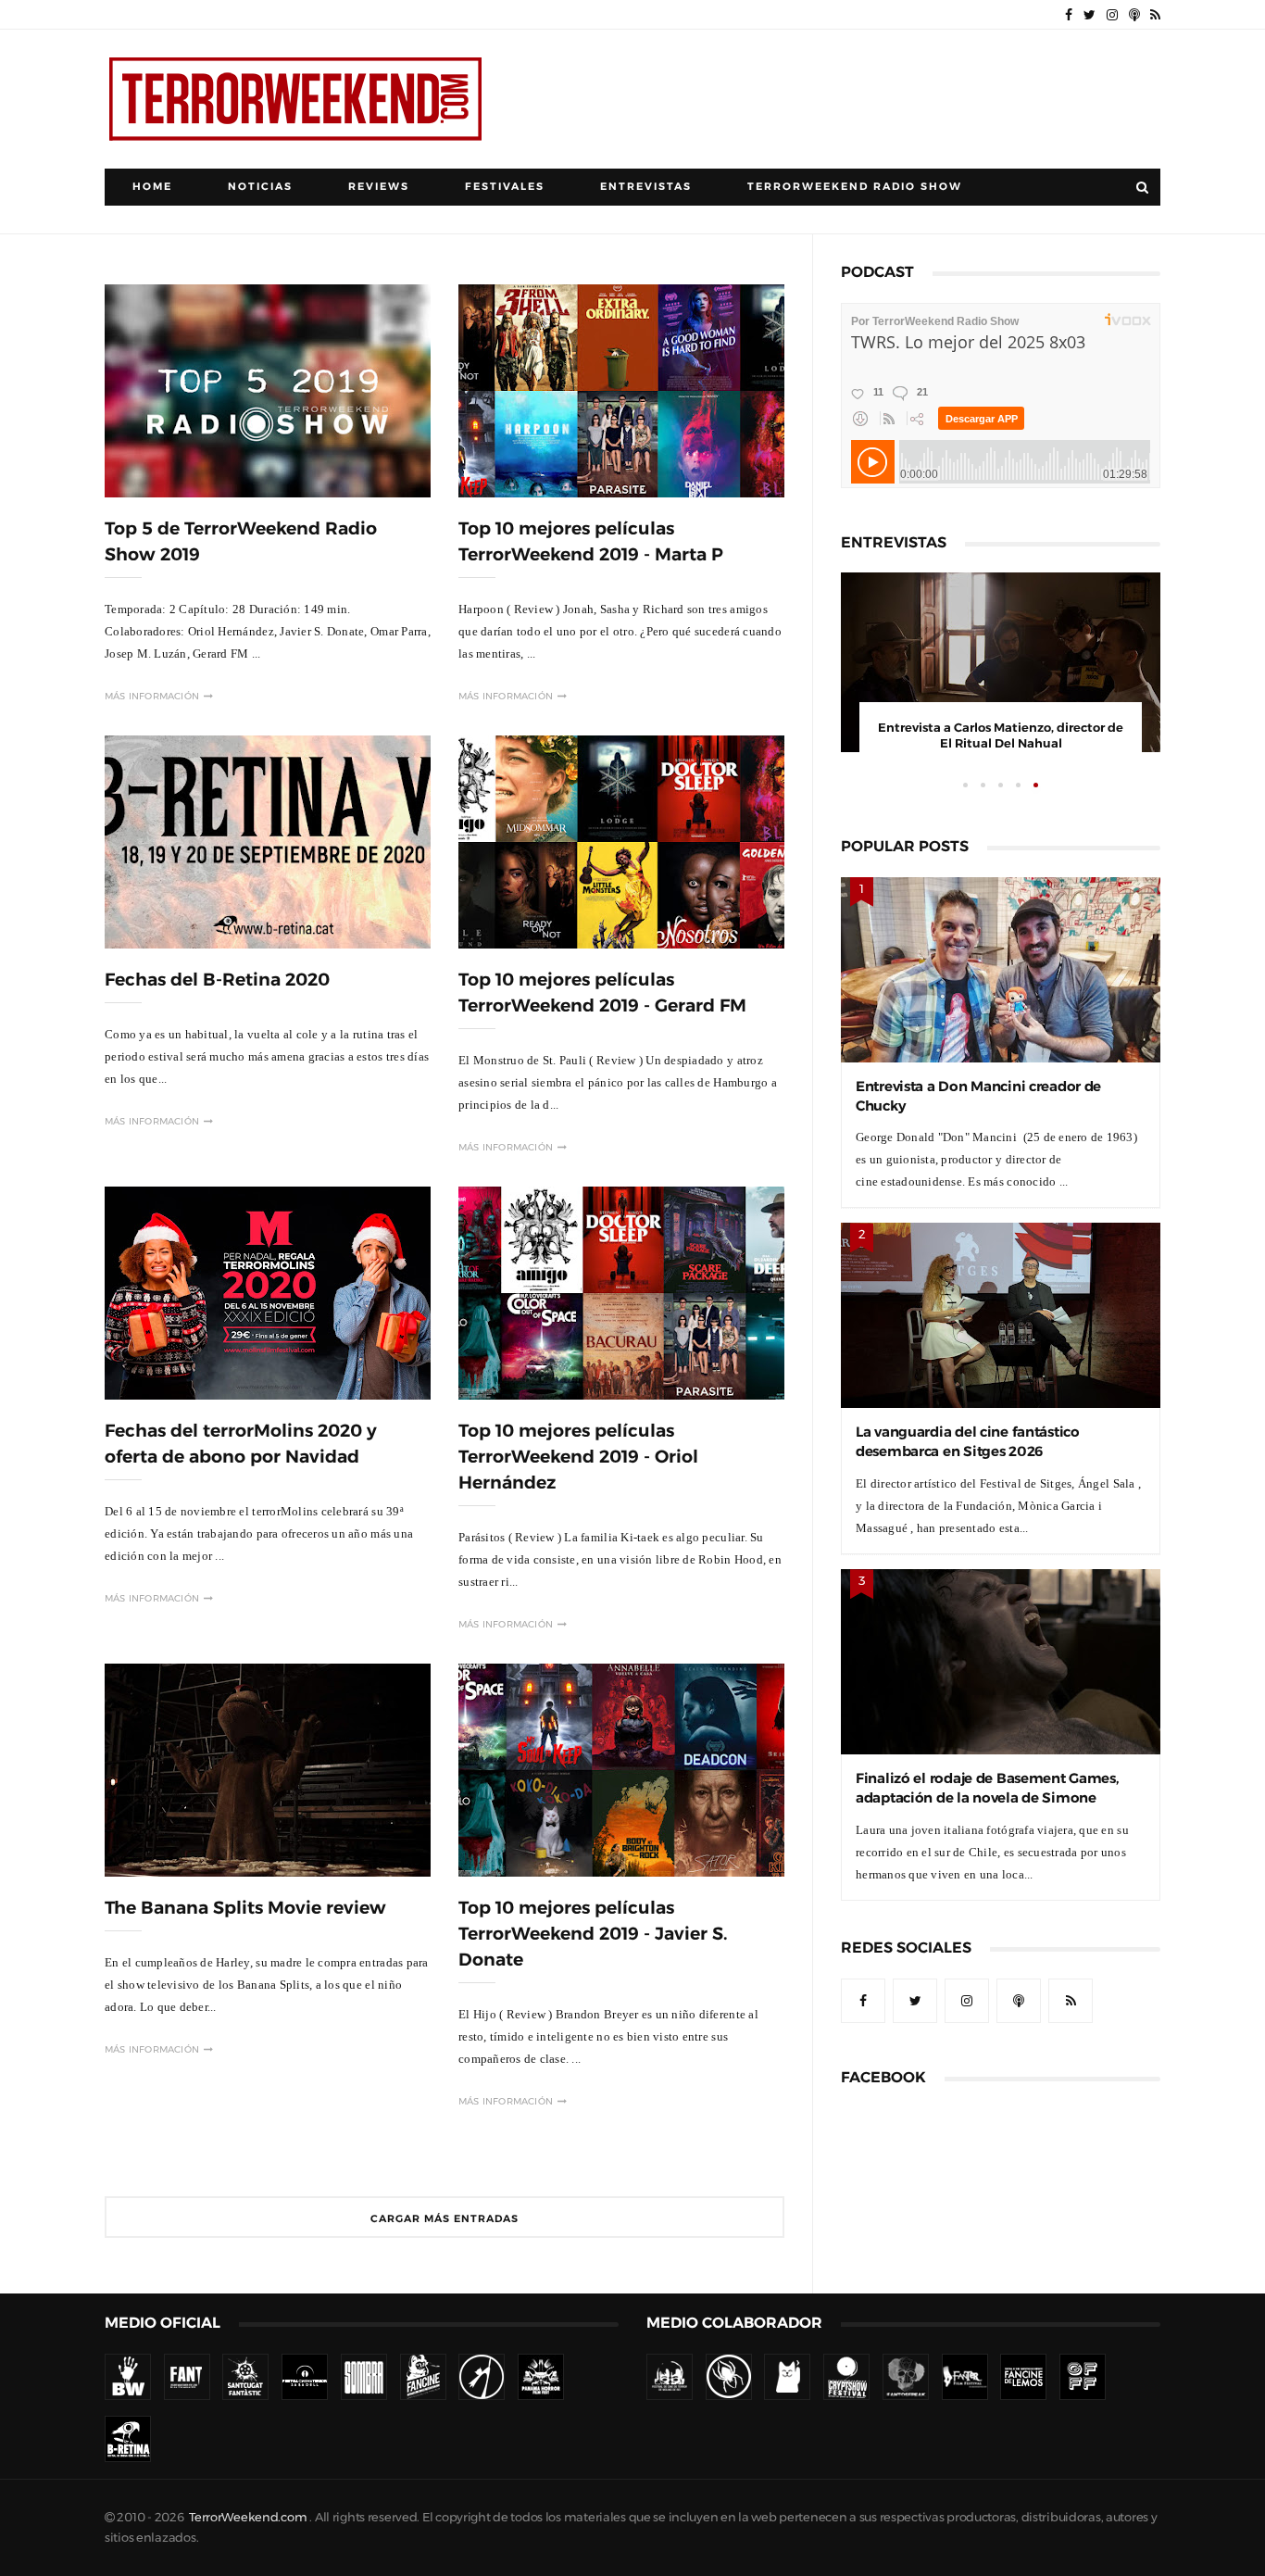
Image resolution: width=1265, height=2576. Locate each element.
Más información (152, 696)
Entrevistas (646, 187)
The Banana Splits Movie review (245, 1908)
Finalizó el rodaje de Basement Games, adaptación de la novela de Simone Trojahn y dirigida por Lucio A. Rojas (987, 1797)
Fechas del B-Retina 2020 (217, 980)
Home (152, 187)
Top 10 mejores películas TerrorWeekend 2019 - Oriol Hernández (578, 1457)
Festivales (505, 187)
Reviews (379, 187)
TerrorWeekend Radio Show (855, 187)
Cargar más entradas (445, 2219)
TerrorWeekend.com (248, 2517)
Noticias (260, 187)
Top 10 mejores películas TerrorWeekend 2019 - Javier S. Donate (593, 1934)
